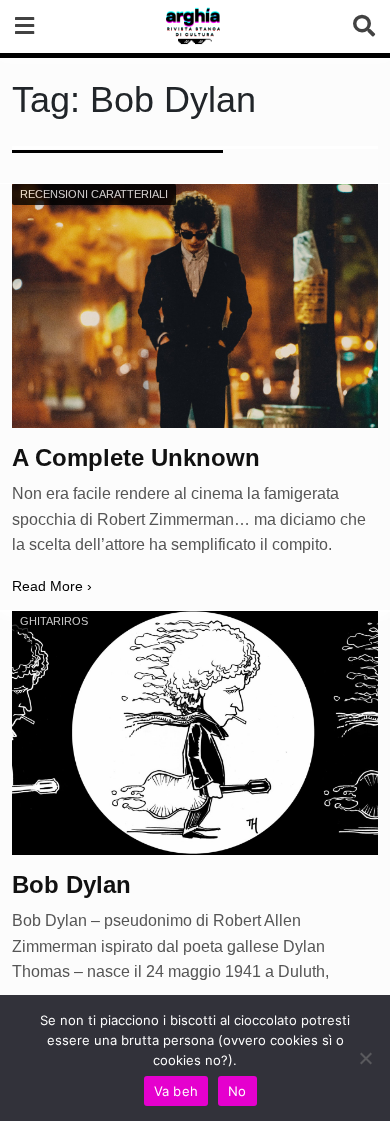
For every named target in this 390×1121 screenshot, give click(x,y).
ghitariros (54, 621)
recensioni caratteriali (94, 194)
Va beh (176, 1091)
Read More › (52, 586)
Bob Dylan (71, 884)
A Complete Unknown (136, 457)
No (237, 1091)
